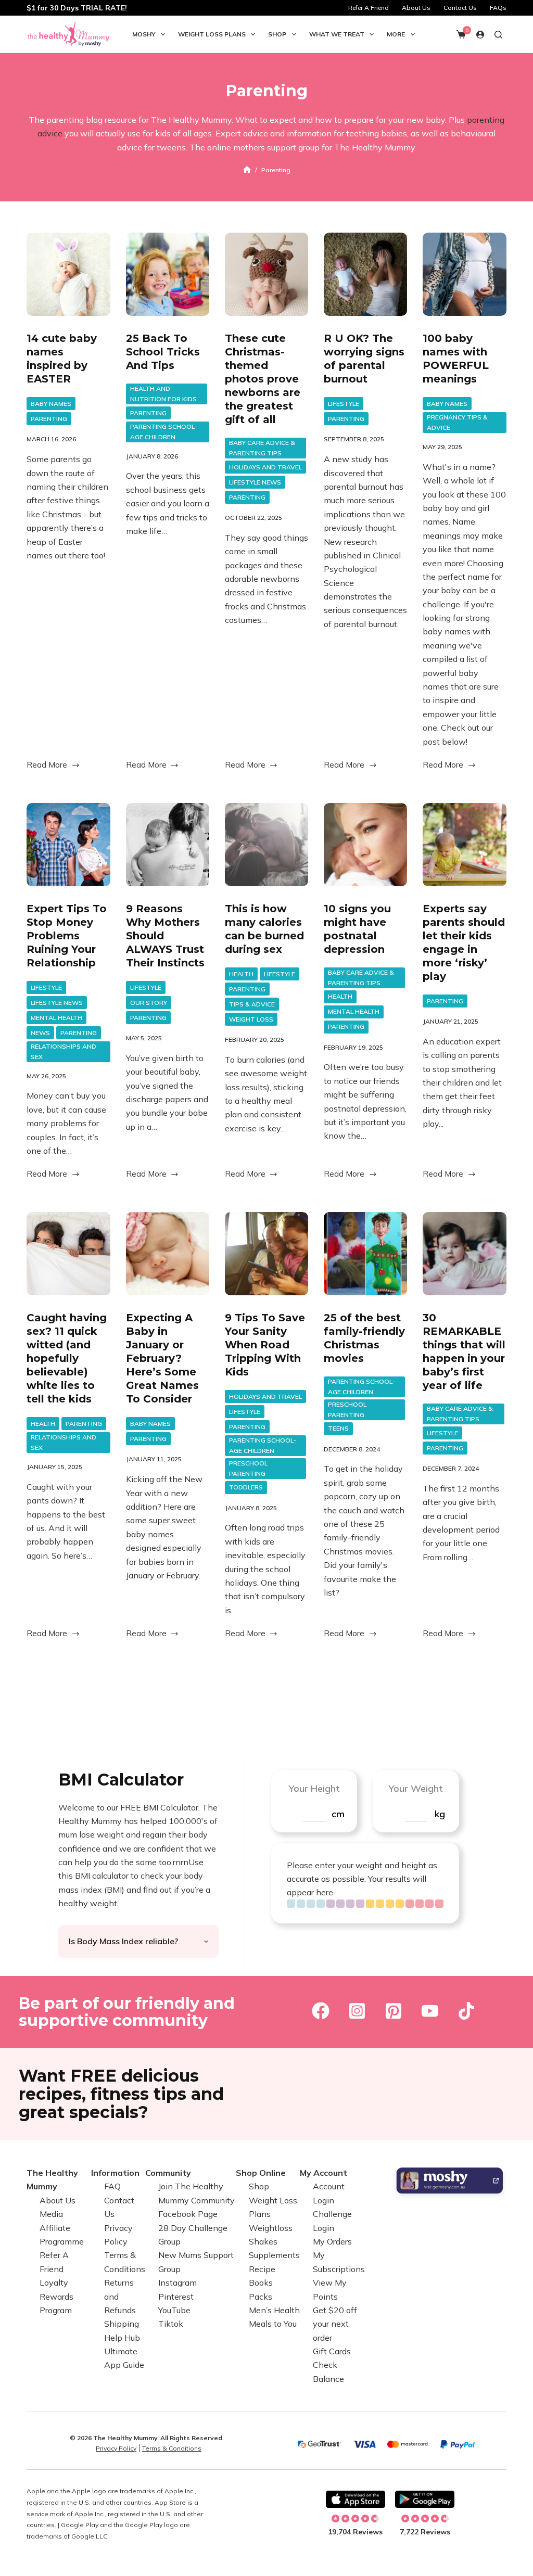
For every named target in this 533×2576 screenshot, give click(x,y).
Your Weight (416, 1788)
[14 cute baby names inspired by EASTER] (68, 274)
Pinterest (176, 2297)
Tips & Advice (252, 1004)
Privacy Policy (116, 2448)
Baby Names (51, 404)
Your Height (314, 1788)
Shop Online (261, 2173)
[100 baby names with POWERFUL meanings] (464, 274)
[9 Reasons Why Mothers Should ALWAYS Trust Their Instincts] (168, 845)
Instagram (177, 2282)
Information (115, 2173)
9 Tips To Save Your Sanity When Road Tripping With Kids (265, 1345)
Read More (47, 766)
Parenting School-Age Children (164, 432)
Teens (338, 1428)
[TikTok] (466, 2011)
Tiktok (171, 2324)
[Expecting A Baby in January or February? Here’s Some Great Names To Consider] (168, 1254)
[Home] (247, 170)
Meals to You (273, 2324)
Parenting (49, 419)
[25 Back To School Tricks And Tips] (168, 274)
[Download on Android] (425, 2500)
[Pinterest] (394, 2011)
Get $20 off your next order (335, 2324)
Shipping (122, 2324)
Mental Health (56, 1018)
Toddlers (246, 1487)
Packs (261, 2297)
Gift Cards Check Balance (332, 2365)
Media (51, 2214)
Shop (277, 34)
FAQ (112, 2187)
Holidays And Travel (265, 467)
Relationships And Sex (64, 1051)
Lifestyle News (255, 482)
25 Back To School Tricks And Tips (163, 352)
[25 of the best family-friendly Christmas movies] (365, 1254)
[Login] (480, 35)
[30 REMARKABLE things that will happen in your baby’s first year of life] (464, 1254)
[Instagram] (357, 2011)
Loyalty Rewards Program (56, 2296)
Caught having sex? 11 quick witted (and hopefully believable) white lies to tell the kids (67, 1358)
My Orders (332, 2241)
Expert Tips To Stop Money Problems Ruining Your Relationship (67, 936)
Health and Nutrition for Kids (163, 394)
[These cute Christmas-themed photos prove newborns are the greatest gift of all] (266, 274)
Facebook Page (188, 2214)
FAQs (498, 8)
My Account (323, 2173)
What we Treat (337, 34)
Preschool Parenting (248, 1468)
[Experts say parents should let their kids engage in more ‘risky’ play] (464, 845)
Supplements (274, 2255)
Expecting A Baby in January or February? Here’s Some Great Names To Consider (162, 1358)
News (40, 1033)
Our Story (149, 1003)
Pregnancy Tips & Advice (457, 422)
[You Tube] (430, 2011)
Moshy (144, 34)
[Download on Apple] (356, 2500)
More (396, 34)
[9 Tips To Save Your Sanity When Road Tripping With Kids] (266, 1254)
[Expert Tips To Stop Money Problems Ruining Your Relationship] (68, 845)
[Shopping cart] (461, 34)
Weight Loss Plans (212, 34)
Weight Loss (251, 1019)
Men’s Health (274, 2310)
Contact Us (460, 8)
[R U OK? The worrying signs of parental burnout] (365, 274)
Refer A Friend (369, 8)
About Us (416, 8)
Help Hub (122, 2338)
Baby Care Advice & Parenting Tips (262, 448)
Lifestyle (344, 404)
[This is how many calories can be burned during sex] (266, 845)
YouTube (174, 2310)
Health (241, 974)
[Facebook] (321, 2011)
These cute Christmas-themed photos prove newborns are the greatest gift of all (263, 379)
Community (168, 2173)
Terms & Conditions (172, 2448)
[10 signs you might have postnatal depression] (365, 845)
